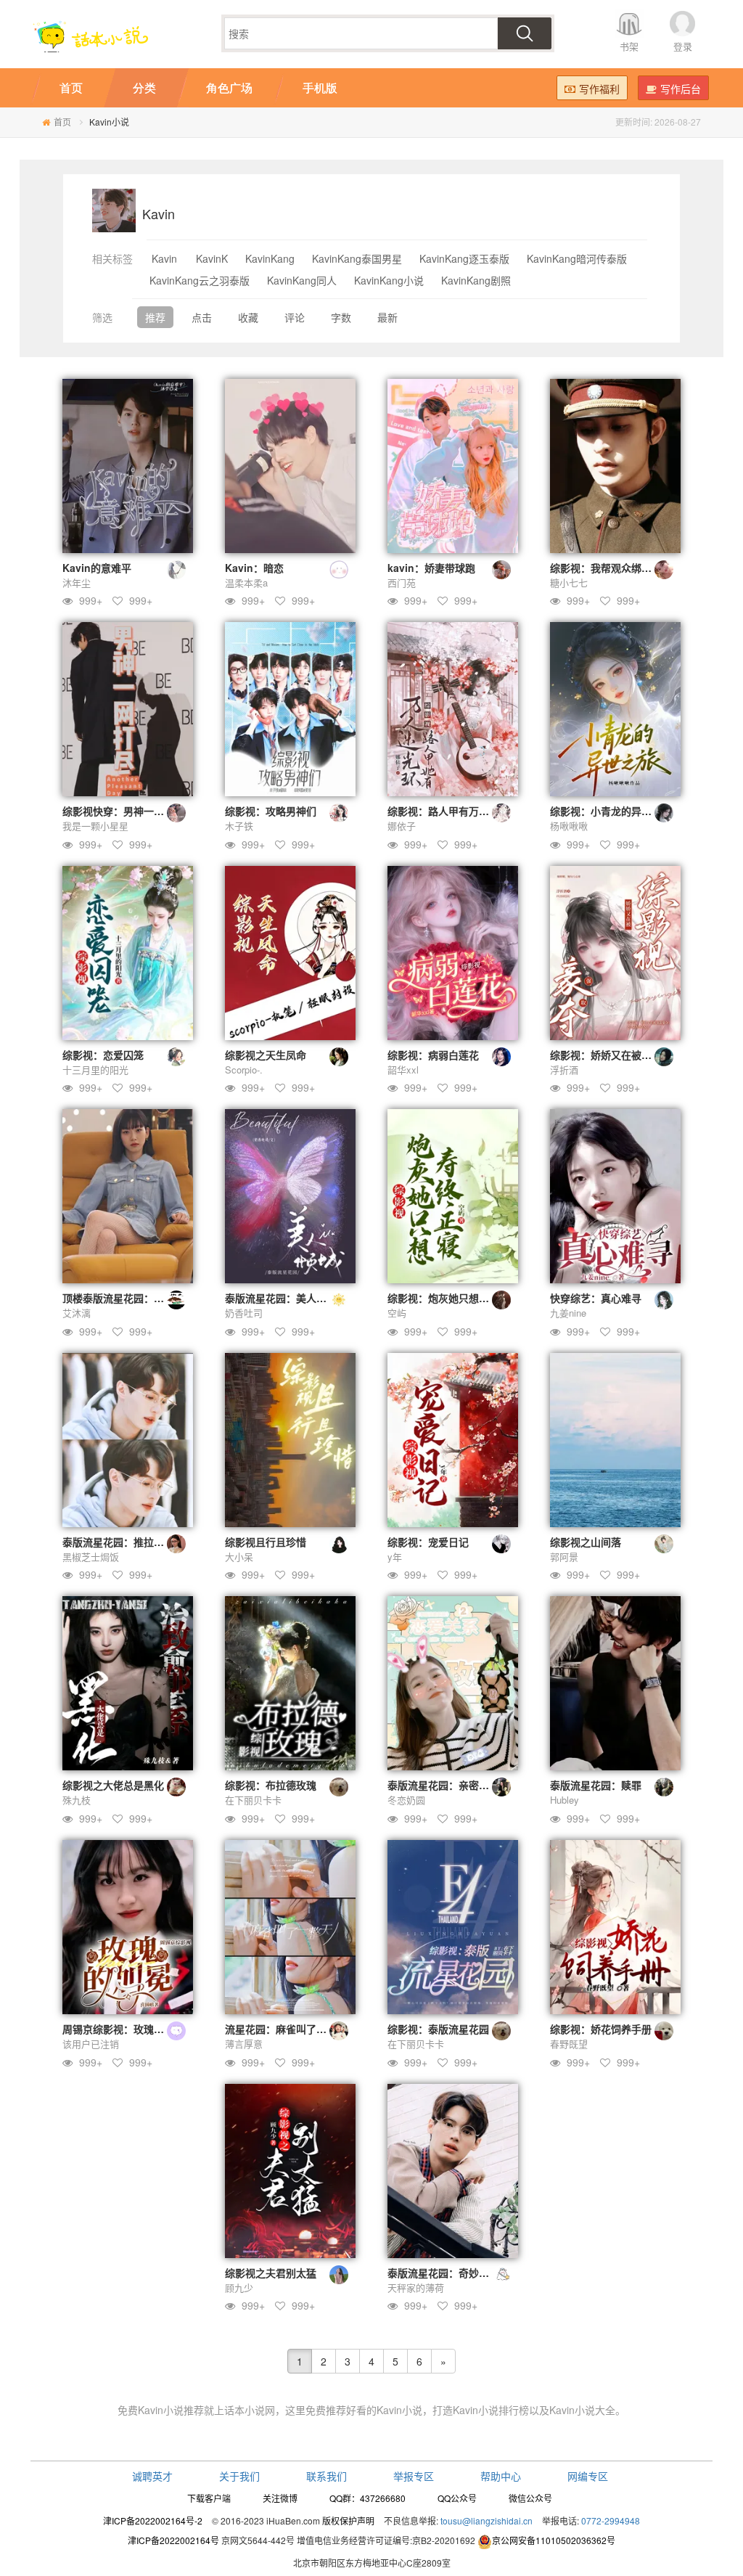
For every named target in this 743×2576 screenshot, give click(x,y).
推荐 (155, 317)
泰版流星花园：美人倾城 (281, 1298)
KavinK (212, 258)
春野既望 (569, 2044)
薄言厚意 (244, 2044)
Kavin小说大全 (582, 2410)
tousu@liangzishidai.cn (487, 2520)
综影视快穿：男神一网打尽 (123, 811)
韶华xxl (403, 1070)
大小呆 (239, 1557)
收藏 (248, 317)
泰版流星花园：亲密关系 (443, 1785)
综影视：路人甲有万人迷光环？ (459, 811)
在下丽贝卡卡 (253, 1800)
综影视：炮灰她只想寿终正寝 (453, 1298)
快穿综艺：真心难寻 (596, 1298)
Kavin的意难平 (97, 568)
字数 (341, 317)
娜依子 (402, 826)
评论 (295, 317)
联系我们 (327, 2476)
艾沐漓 (77, 1313)
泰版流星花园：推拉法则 (118, 1542)
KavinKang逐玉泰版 (464, 258)
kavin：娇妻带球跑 (431, 568)
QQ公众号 (457, 2498)
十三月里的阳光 (95, 1070)
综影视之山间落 (586, 1542)
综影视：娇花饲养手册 (601, 2029)
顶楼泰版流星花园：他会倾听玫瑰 (139, 1298)
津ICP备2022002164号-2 (153, 2520)
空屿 (397, 1313)
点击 (202, 317)
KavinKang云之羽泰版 (200, 280)
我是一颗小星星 (95, 826)
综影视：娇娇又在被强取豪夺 (616, 1055)
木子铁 (239, 826)
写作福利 (599, 89)
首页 (62, 122)
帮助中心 (501, 2476)
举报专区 (414, 2476)
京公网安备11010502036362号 (554, 2540)
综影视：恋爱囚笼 (103, 1055)
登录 (683, 46)
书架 (629, 46)
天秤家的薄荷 (416, 2287)
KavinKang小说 (389, 280)
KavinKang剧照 (476, 280)
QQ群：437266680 (368, 2498)
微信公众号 (530, 2498)
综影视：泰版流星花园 (438, 2029)
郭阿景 (564, 1557)
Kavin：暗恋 (254, 568)
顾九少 (239, 2287)
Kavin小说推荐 (171, 2410)
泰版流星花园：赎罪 (596, 1785)
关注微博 (280, 2498)
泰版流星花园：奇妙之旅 (443, 2273)
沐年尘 (77, 582)
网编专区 (588, 2476)
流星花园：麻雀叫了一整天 (286, 2029)
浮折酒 (564, 1070)
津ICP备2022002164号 (173, 2540)
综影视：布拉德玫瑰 (271, 1785)
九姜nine (568, 1313)
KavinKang (270, 258)
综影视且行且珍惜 (266, 1542)
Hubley (565, 1800)
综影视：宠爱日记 (428, 1542)
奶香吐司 (244, 1313)
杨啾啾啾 (569, 826)
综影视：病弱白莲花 (433, 1055)
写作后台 (681, 89)
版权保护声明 (348, 2520)
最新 (387, 317)
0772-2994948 (611, 2520)
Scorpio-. (244, 1070)
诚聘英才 (152, 2476)
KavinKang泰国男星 (357, 258)
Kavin (164, 258)
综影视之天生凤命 (266, 1055)
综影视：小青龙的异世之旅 (611, 811)
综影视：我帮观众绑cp (602, 568)
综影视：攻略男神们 (271, 811)
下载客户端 (209, 2498)
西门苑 (402, 582)
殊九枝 (77, 1800)
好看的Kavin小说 (384, 2410)
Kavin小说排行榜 (491, 2410)
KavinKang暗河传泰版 (577, 258)
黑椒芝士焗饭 (91, 1557)
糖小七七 (569, 582)
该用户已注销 (91, 2044)
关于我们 (239, 2476)
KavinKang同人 (302, 280)
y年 (395, 1557)
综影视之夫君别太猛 (271, 2273)
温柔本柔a (246, 582)
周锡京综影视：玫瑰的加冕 (123, 2029)
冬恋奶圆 (406, 1800)
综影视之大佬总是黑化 (113, 1785)
